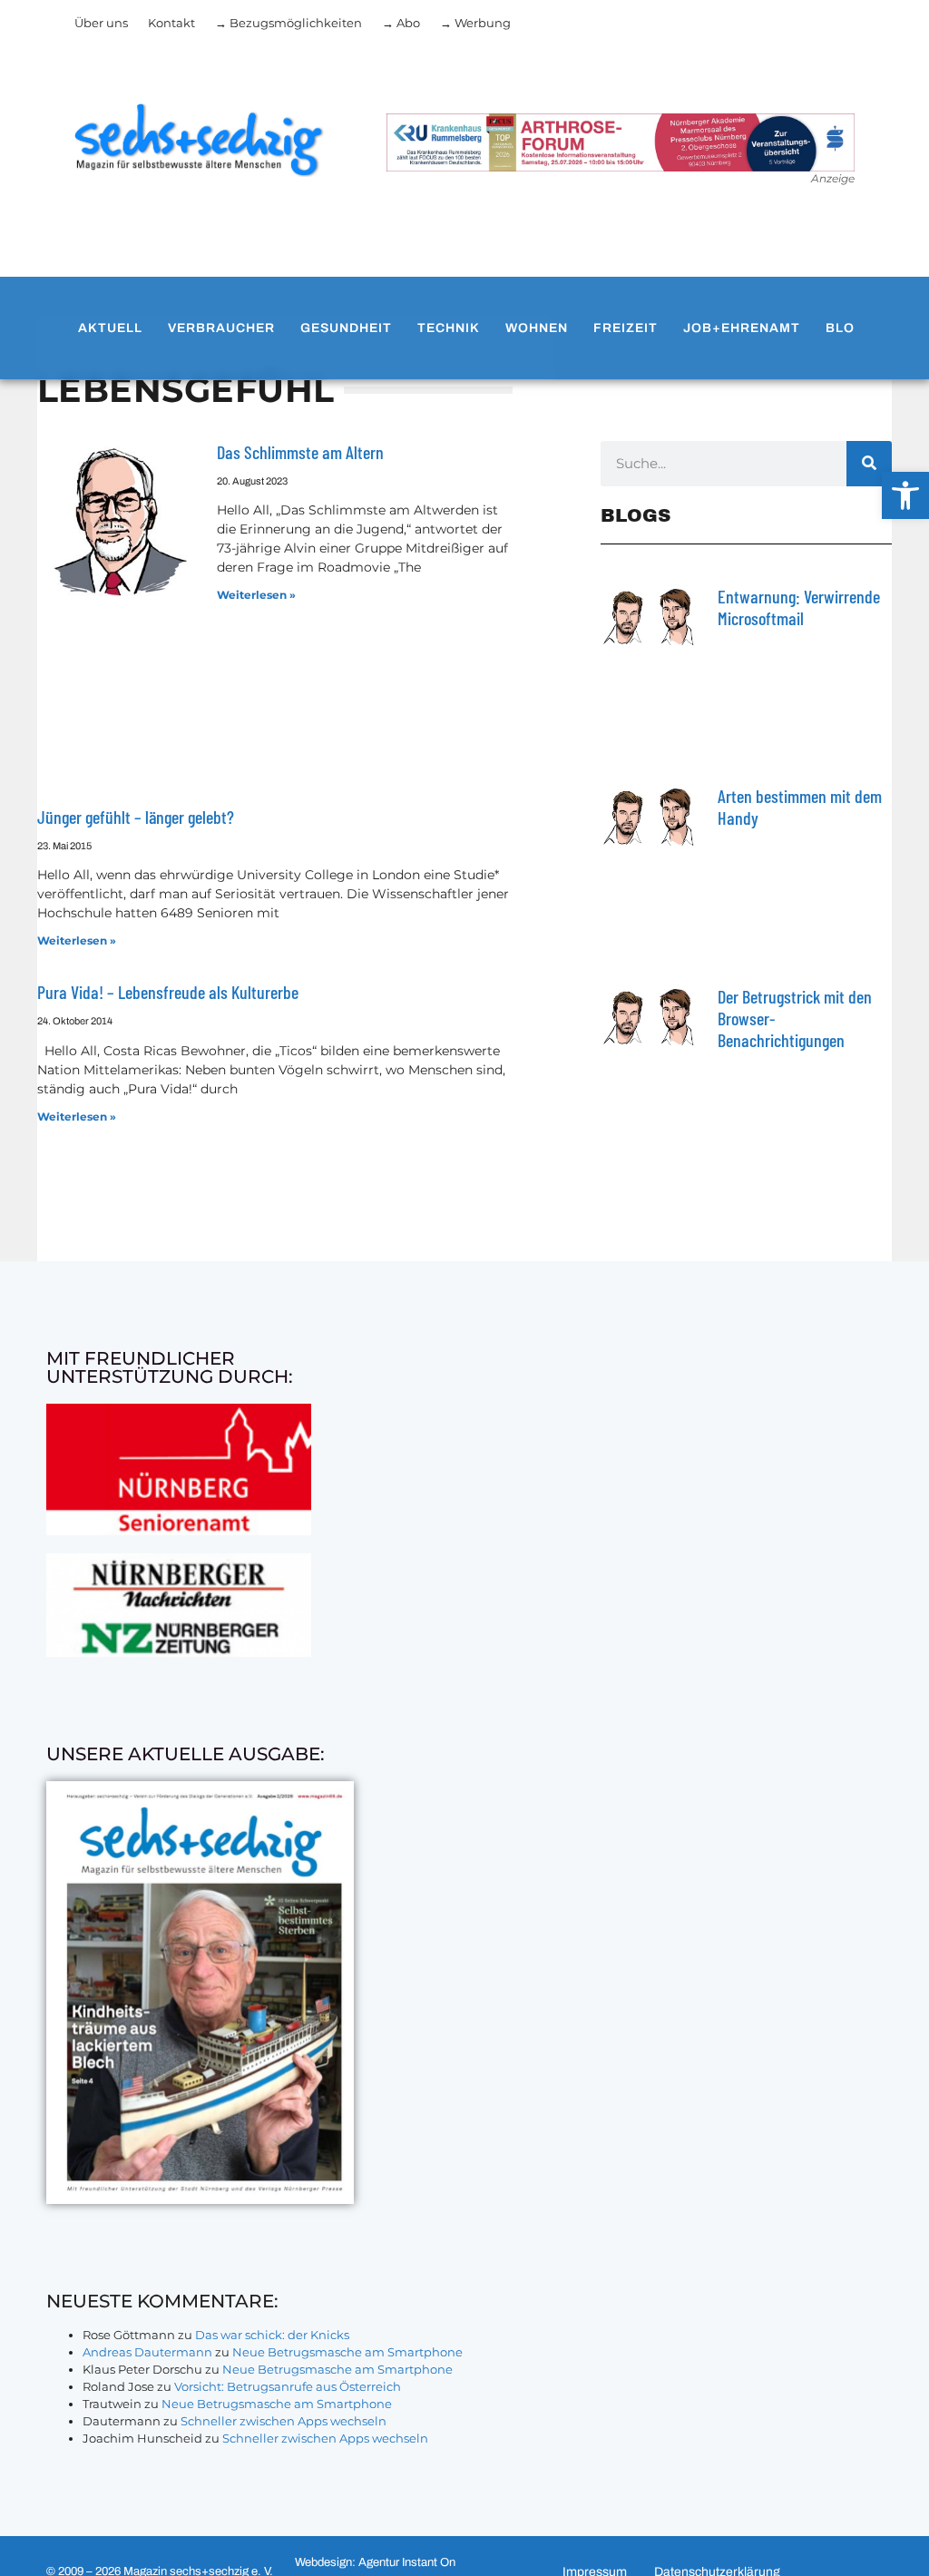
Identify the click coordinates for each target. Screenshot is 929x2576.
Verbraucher (221, 328)
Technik (449, 328)
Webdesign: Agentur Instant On (375, 2562)
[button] (905, 495)
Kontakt (171, 23)
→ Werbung (475, 23)
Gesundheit (346, 328)
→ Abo (401, 23)
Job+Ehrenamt (742, 328)
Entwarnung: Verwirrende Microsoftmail (799, 607)
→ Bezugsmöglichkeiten (288, 23)
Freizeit (626, 328)
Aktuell (110, 328)
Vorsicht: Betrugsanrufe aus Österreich (288, 2386)
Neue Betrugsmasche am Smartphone (347, 2352)
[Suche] (869, 464)
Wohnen (537, 328)
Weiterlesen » (256, 595)
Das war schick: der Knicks (272, 2335)
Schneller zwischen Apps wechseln (284, 2421)
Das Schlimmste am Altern (300, 452)
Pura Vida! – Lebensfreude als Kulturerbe (168, 992)
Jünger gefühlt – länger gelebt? (136, 817)
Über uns (101, 23)
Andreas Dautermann (147, 2352)
